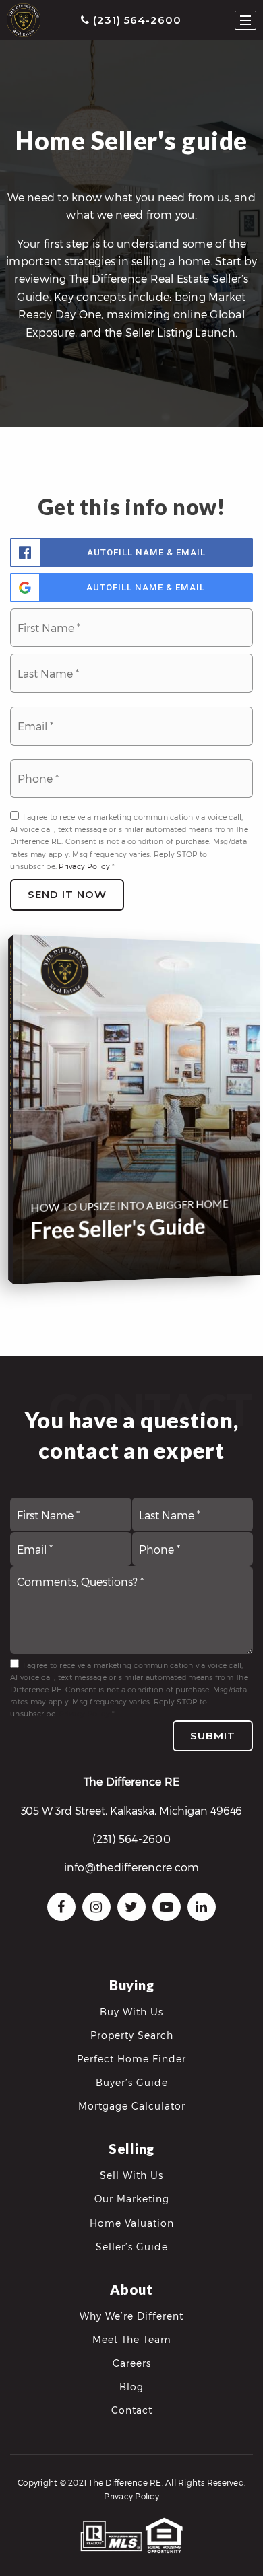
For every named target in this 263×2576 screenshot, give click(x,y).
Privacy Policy (84, 866)
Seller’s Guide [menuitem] (132, 2247)
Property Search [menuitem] (132, 2035)
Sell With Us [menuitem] (131, 2175)
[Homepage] (24, 20)
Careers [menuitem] (132, 2363)
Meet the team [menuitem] (132, 2339)
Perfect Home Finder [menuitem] (131, 2059)
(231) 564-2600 (136, 20)
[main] (131, 678)
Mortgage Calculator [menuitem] (132, 2106)
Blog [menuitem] (131, 2387)
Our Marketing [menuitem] (132, 2199)
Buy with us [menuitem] (131, 2012)
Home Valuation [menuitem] (132, 2223)
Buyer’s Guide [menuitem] (132, 2082)
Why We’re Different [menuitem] (131, 2316)
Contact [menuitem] (132, 2410)
